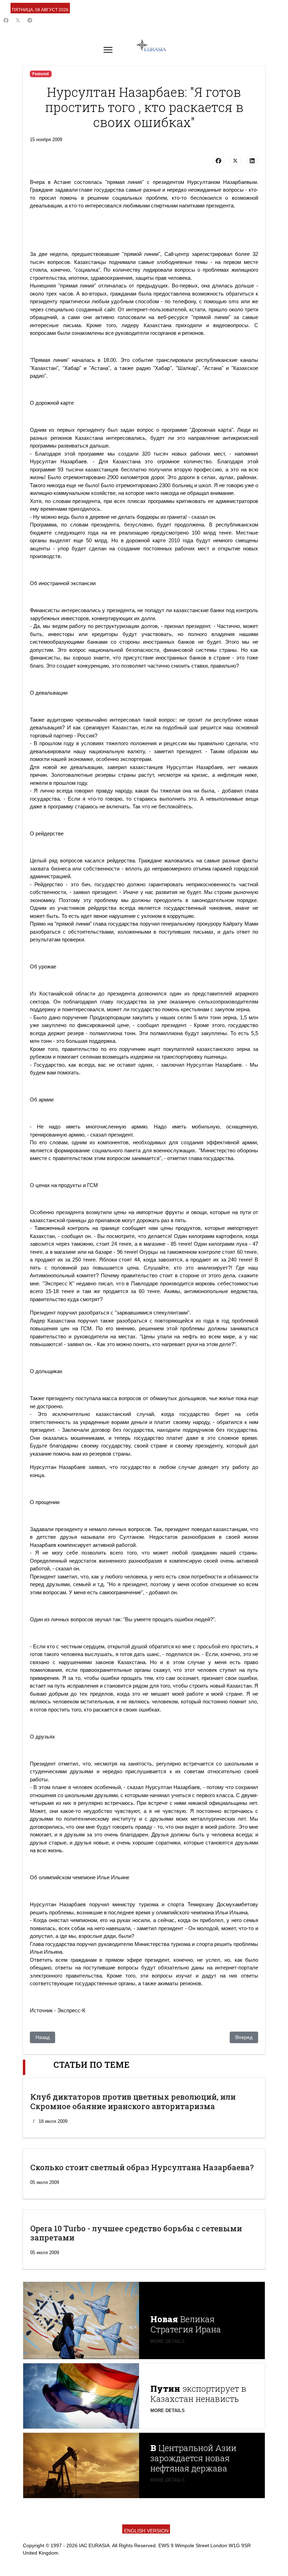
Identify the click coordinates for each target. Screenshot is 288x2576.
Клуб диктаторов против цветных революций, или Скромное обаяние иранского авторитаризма (133, 2101)
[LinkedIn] (252, 161)
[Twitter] (18, 20)
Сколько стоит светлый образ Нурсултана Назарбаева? (142, 2167)
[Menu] (108, 50)
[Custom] (30, 20)
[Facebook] (6, 20)
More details (168, 2341)
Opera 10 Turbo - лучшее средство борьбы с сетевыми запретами (136, 2233)
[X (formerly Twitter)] (235, 161)
